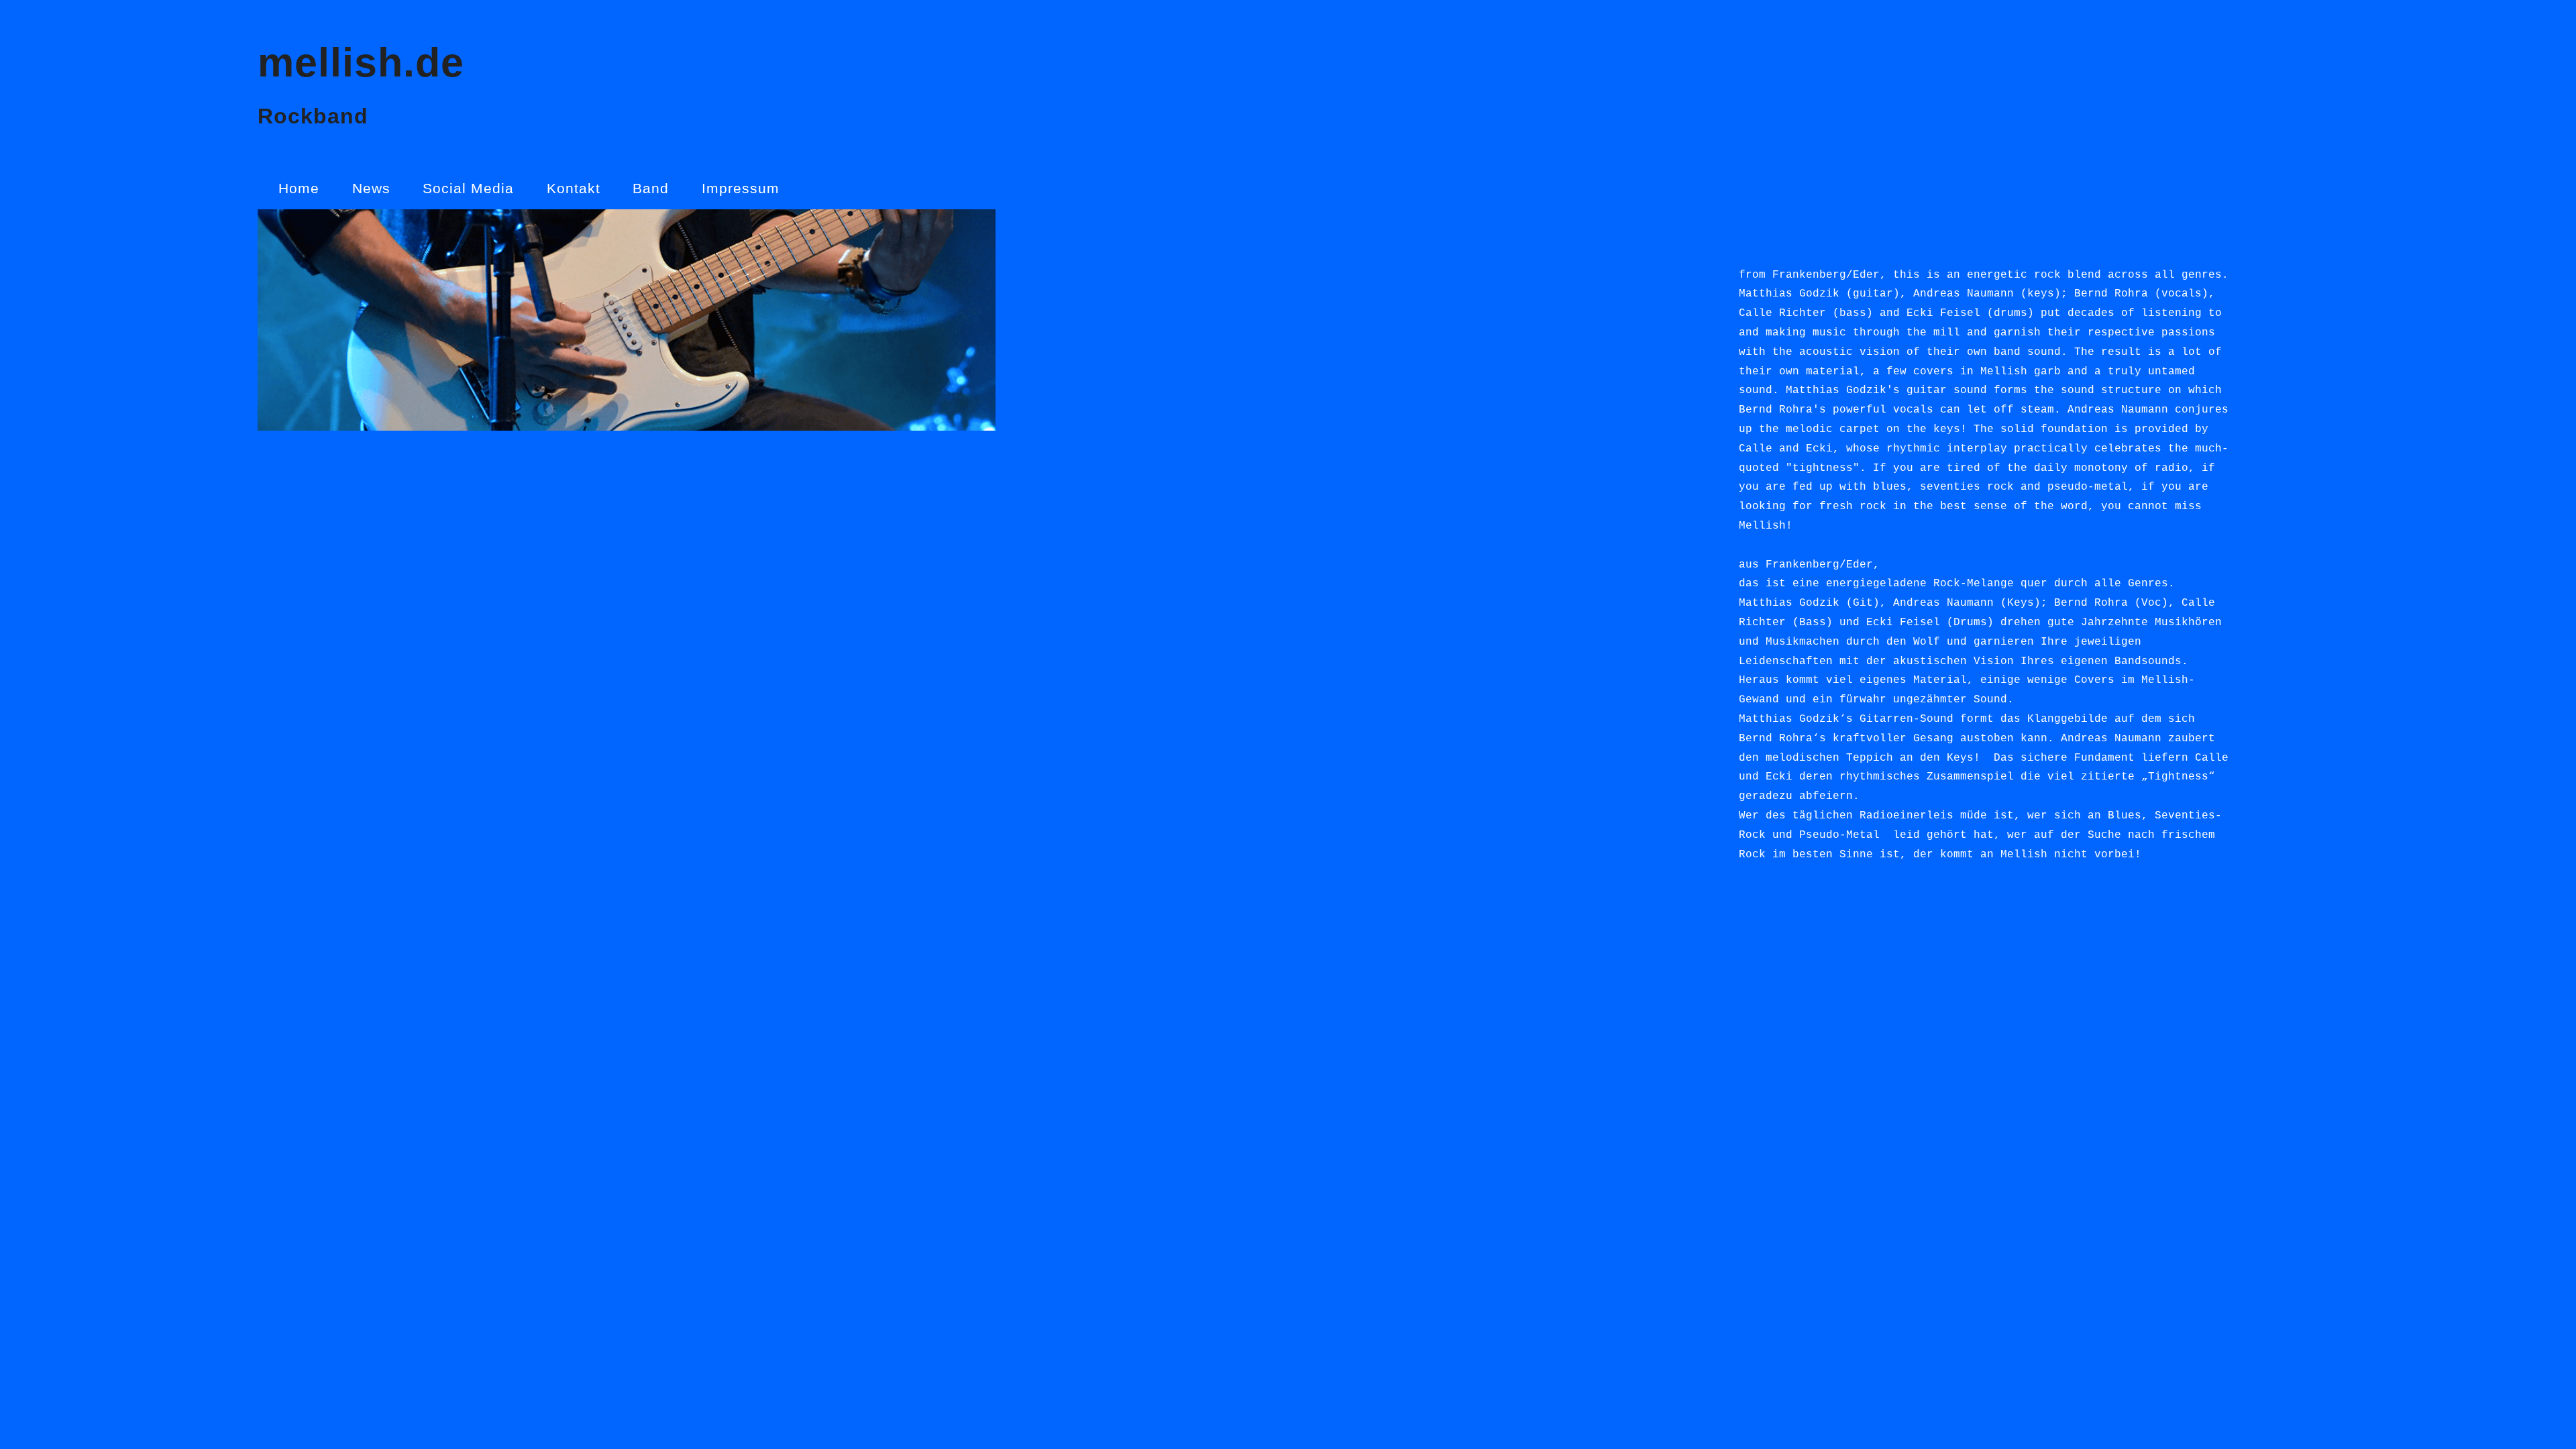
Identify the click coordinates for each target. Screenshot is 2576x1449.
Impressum (741, 188)
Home (299, 188)
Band (651, 188)
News (371, 188)
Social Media (468, 188)
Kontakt (574, 188)
